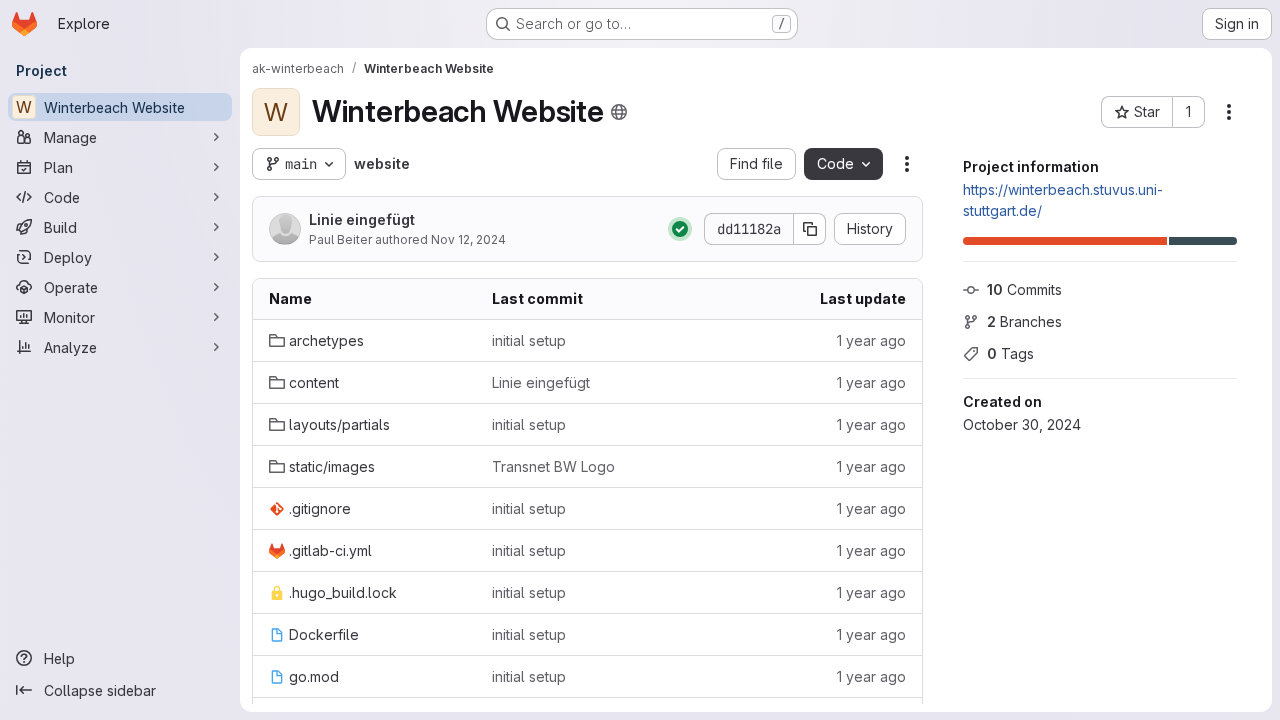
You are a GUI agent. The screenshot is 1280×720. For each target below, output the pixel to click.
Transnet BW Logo (553, 466)
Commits (1024, 289)
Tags (1010, 353)
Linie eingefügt (362, 219)
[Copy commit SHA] (810, 229)
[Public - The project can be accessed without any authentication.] (619, 112)
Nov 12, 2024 (468, 239)
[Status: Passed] (680, 229)
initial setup (529, 340)
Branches (1024, 321)
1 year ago (871, 340)
